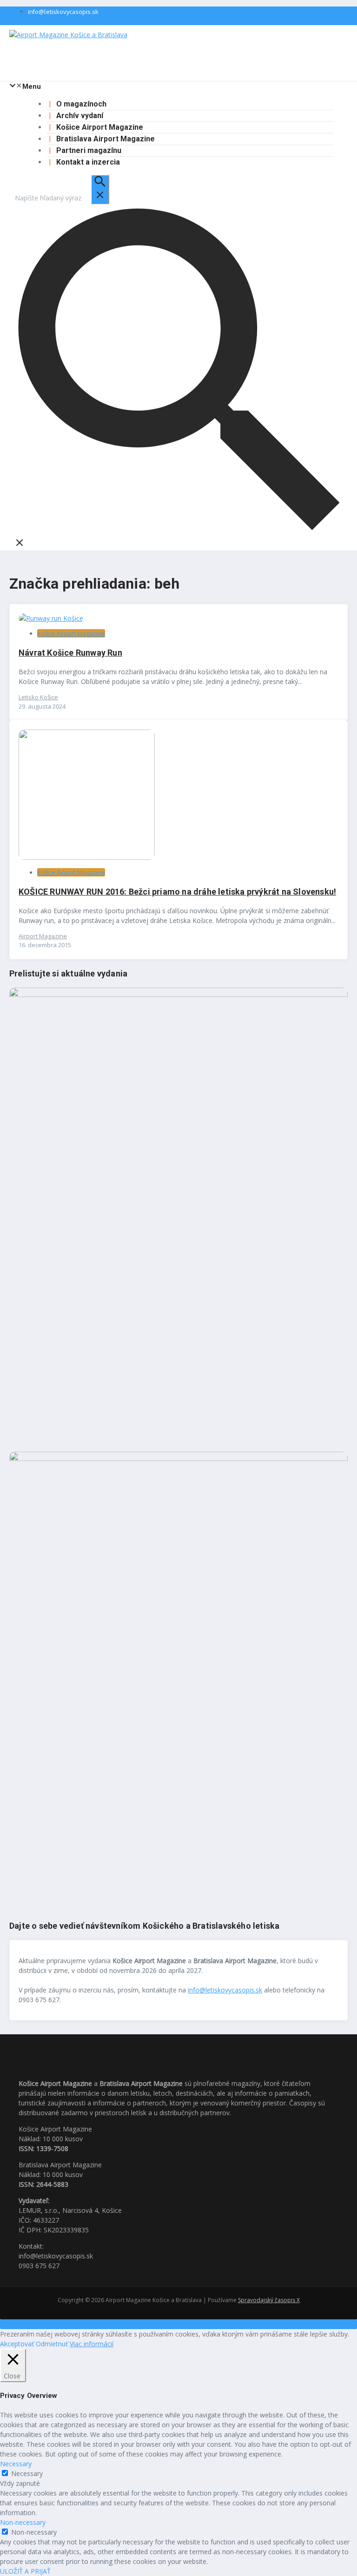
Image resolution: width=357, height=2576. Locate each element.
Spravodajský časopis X (269, 2300)
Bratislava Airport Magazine (106, 139)
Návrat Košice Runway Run (70, 653)
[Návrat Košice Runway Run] (51, 618)
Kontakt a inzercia (88, 162)
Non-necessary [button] (23, 2522)
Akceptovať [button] (17, 2344)
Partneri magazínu (89, 150)
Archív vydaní (80, 116)
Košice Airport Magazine (100, 127)
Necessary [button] (16, 2464)
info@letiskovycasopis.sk (63, 12)
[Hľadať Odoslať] (100, 189)
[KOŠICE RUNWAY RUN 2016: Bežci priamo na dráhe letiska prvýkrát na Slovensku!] (87, 857)
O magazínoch (81, 104)
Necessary (27, 2473)
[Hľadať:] (62, 198)
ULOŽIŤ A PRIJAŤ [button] (25, 2571)
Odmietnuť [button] (52, 2344)
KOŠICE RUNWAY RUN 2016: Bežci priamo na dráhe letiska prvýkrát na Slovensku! (177, 892)
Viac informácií (92, 2344)
